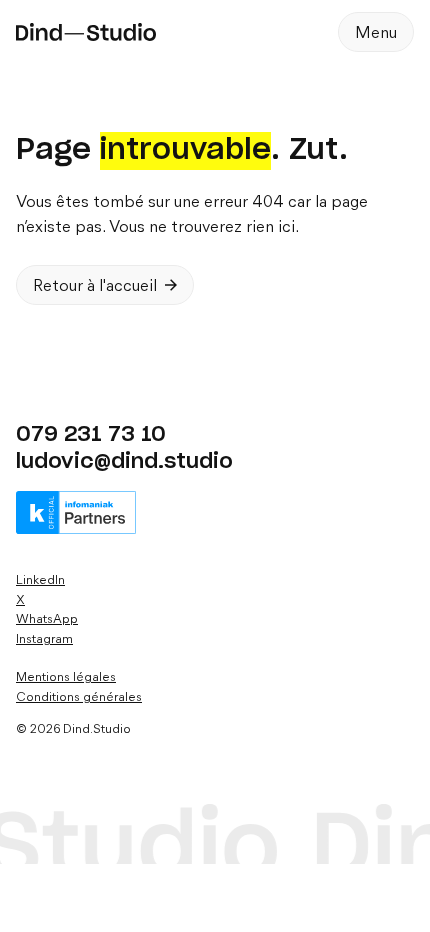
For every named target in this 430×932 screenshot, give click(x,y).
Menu (376, 33)
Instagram (44, 639)
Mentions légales (66, 677)
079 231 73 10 (91, 434)
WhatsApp (47, 619)
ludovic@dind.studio (124, 461)
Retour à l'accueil (95, 286)
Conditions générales (79, 697)
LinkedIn (40, 580)
